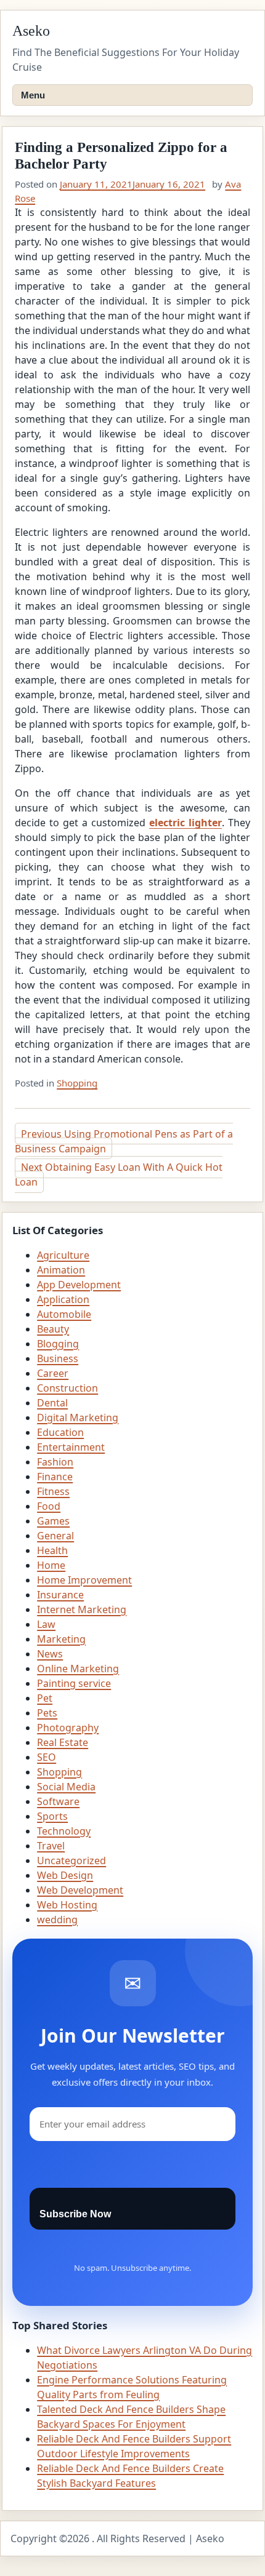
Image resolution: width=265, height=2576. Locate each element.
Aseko (31, 31)
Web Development (80, 1890)
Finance (55, 1477)
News (50, 1654)
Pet (45, 1698)
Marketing (61, 1639)
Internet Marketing (82, 1609)
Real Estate (63, 1742)
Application (63, 1299)
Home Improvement (84, 1580)
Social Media (66, 1787)
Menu (33, 95)
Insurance (60, 1595)
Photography (68, 1728)
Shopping (77, 1083)
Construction (67, 1388)
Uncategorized (71, 1860)
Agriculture (63, 1255)
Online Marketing (78, 1669)
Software (58, 1801)
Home (51, 1565)
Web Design (65, 1875)
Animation (61, 1270)
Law (46, 1624)
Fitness (53, 1491)
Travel (51, 1846)
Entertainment (71, 1447)
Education (60, 1432)
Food (49, 1506)
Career (53, 1373)
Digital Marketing (78, 1418)
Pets (47, 1713)
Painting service (74, 1683)
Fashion (55, 1462)
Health (52, 1550)
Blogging (58, 1344)
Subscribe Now (75, 2214)
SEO (47, 1757)
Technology (64, 1831)
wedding (57, 1920)
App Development (79, 1285)
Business (58, 1358)
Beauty (53, 1329)
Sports (52, 1816)
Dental (52, 1403)
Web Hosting (67, 1905)
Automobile (64, 1314)
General (55, 1536)
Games (53, 1521)
